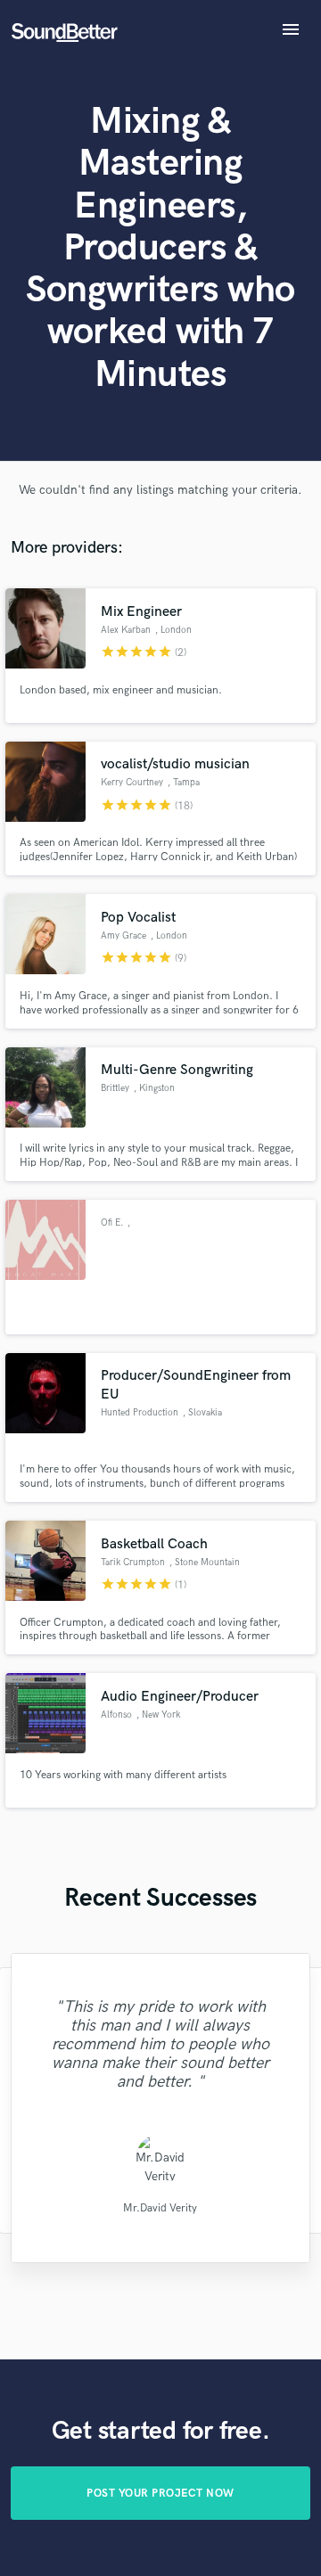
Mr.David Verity (160, 2207)
